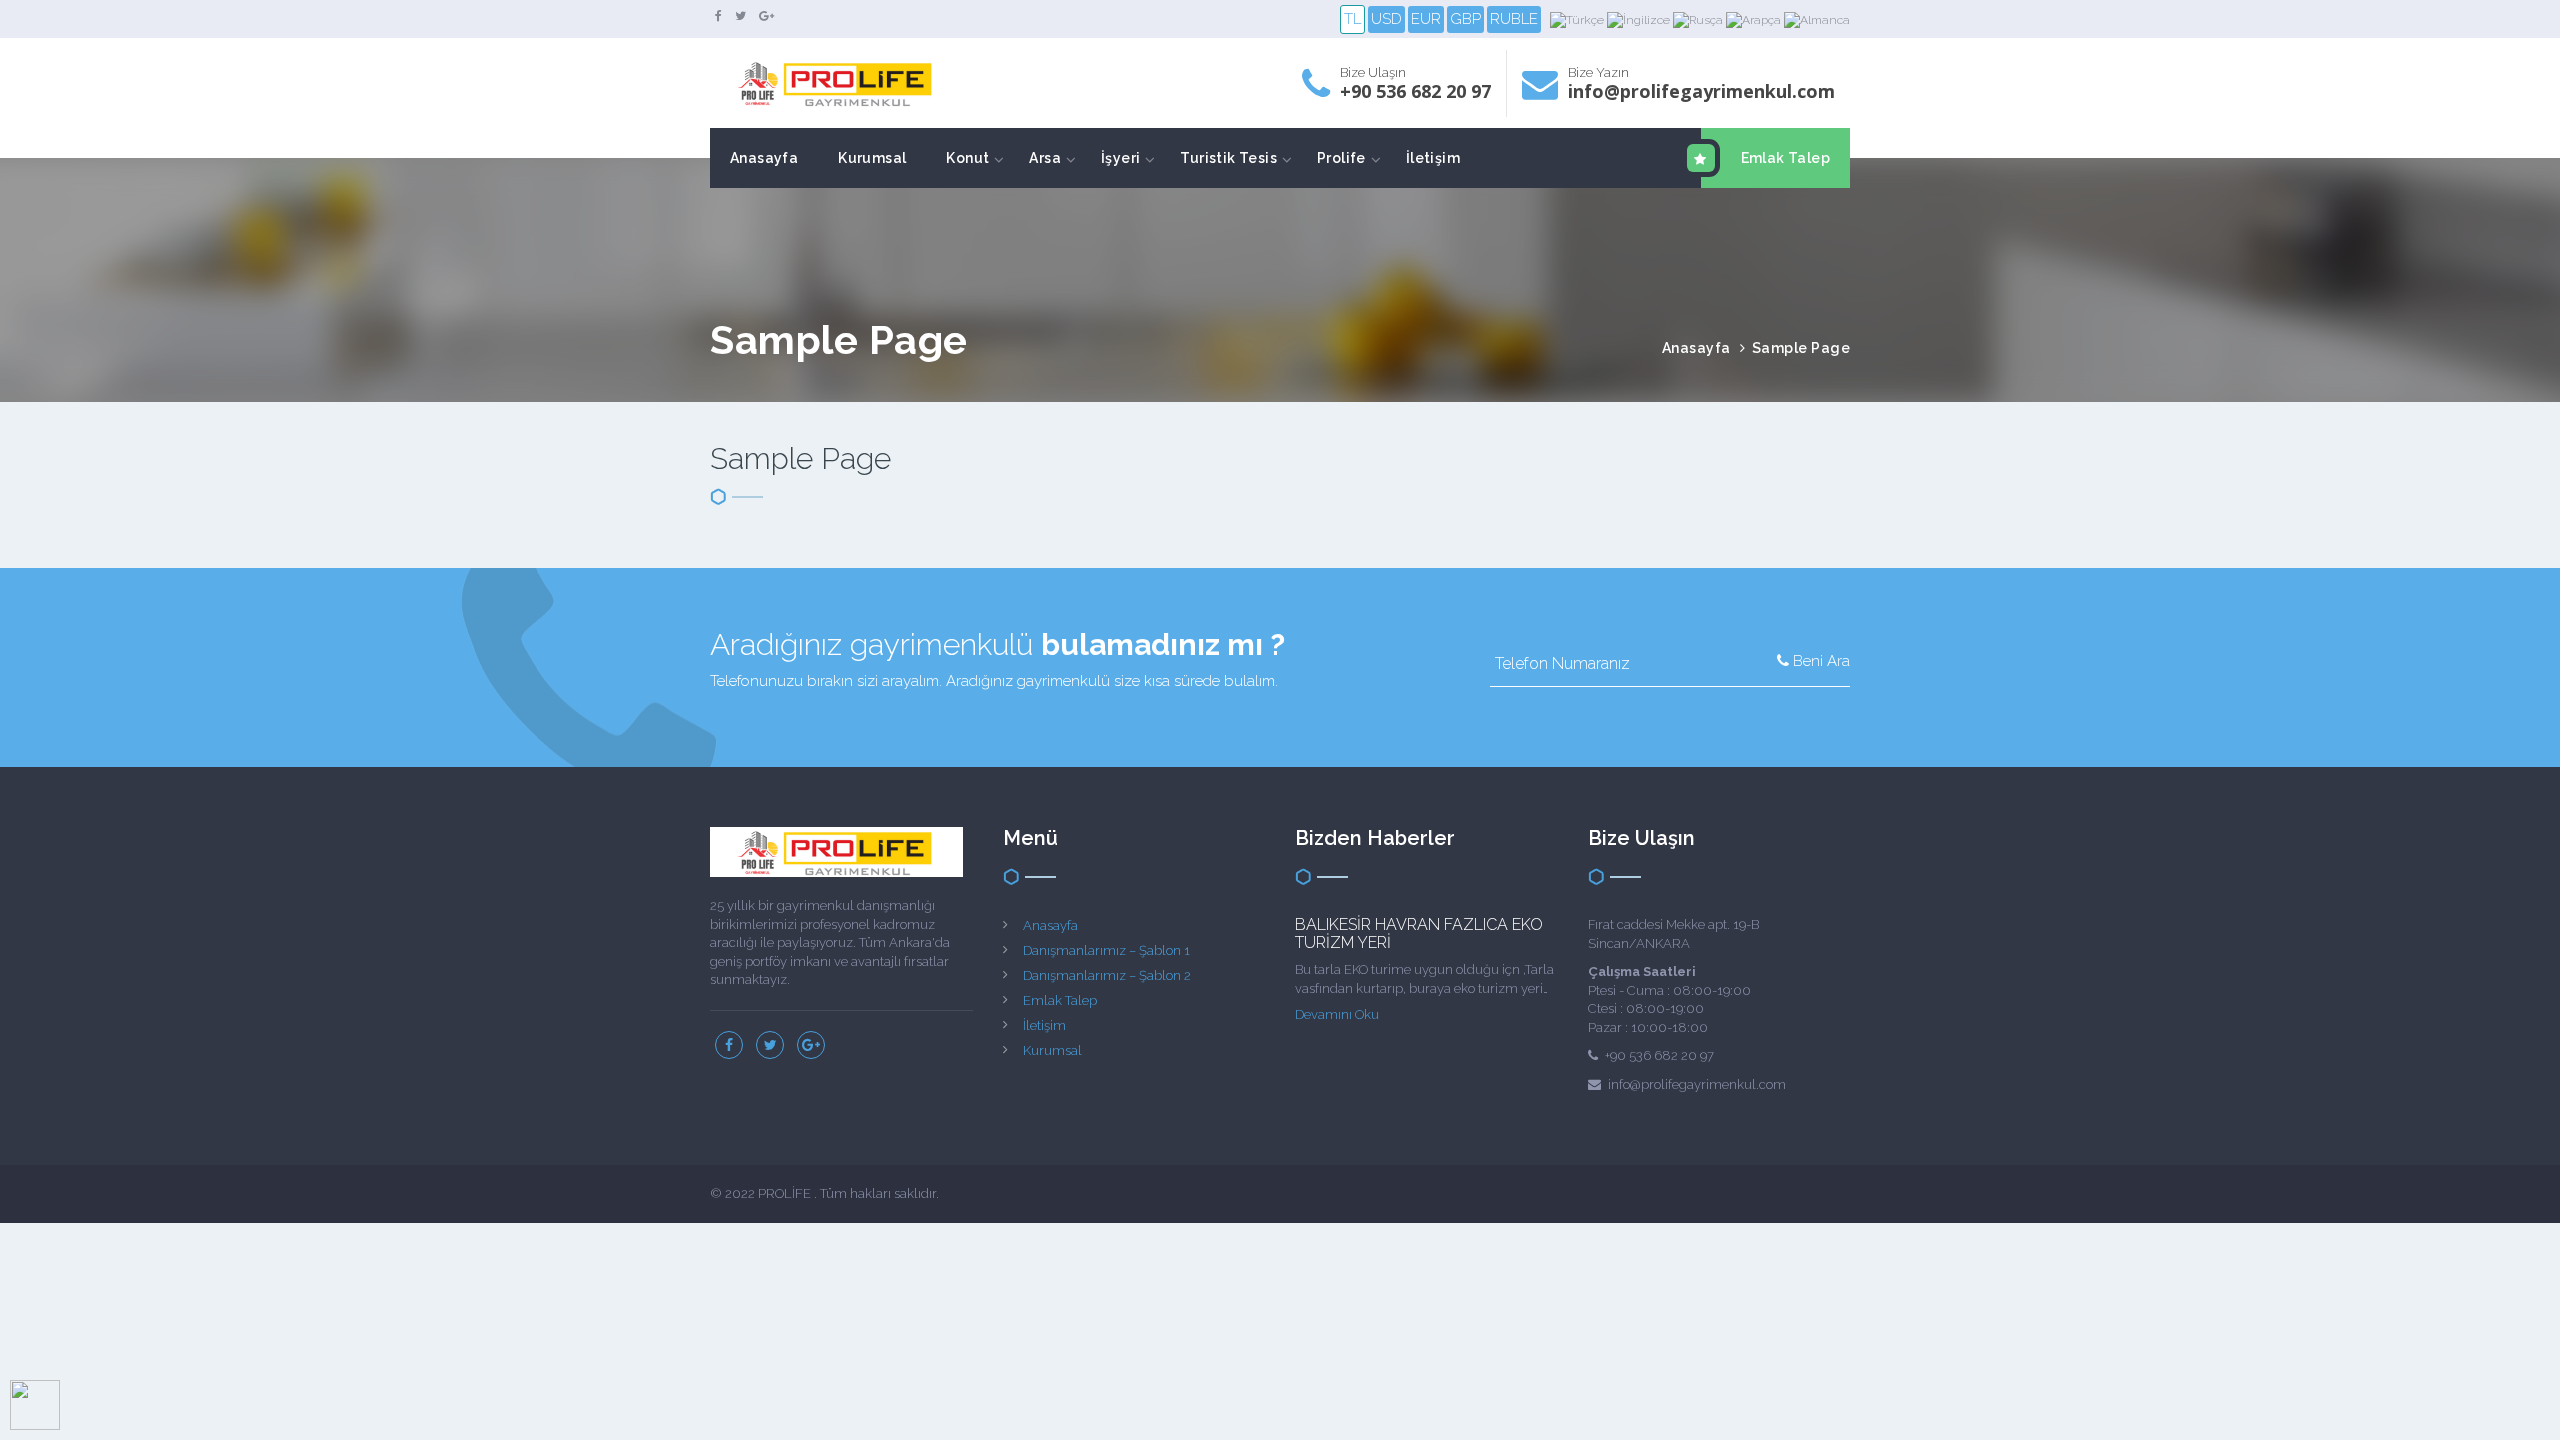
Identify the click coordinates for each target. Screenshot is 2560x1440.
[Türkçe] (1578, 20)
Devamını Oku (1337, 1014)
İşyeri (1120, 158)
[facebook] (718, 16)
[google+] (766, 16)
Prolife (1341, 158)
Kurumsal (872, 158)
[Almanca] (1817, 20)
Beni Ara (1819, 661)
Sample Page (1801, 348)
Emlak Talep (1785, 158)
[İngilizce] (1640, 20)
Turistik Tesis (1228, 158)
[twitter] (740, 16)
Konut (967, 158)
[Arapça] (1755, 20)
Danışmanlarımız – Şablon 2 (1107, 975)
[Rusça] (1699, 20)
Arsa (1045, 158)
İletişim (1433, 158)
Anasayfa (764, 158)
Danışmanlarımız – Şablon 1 (1106, 950)
